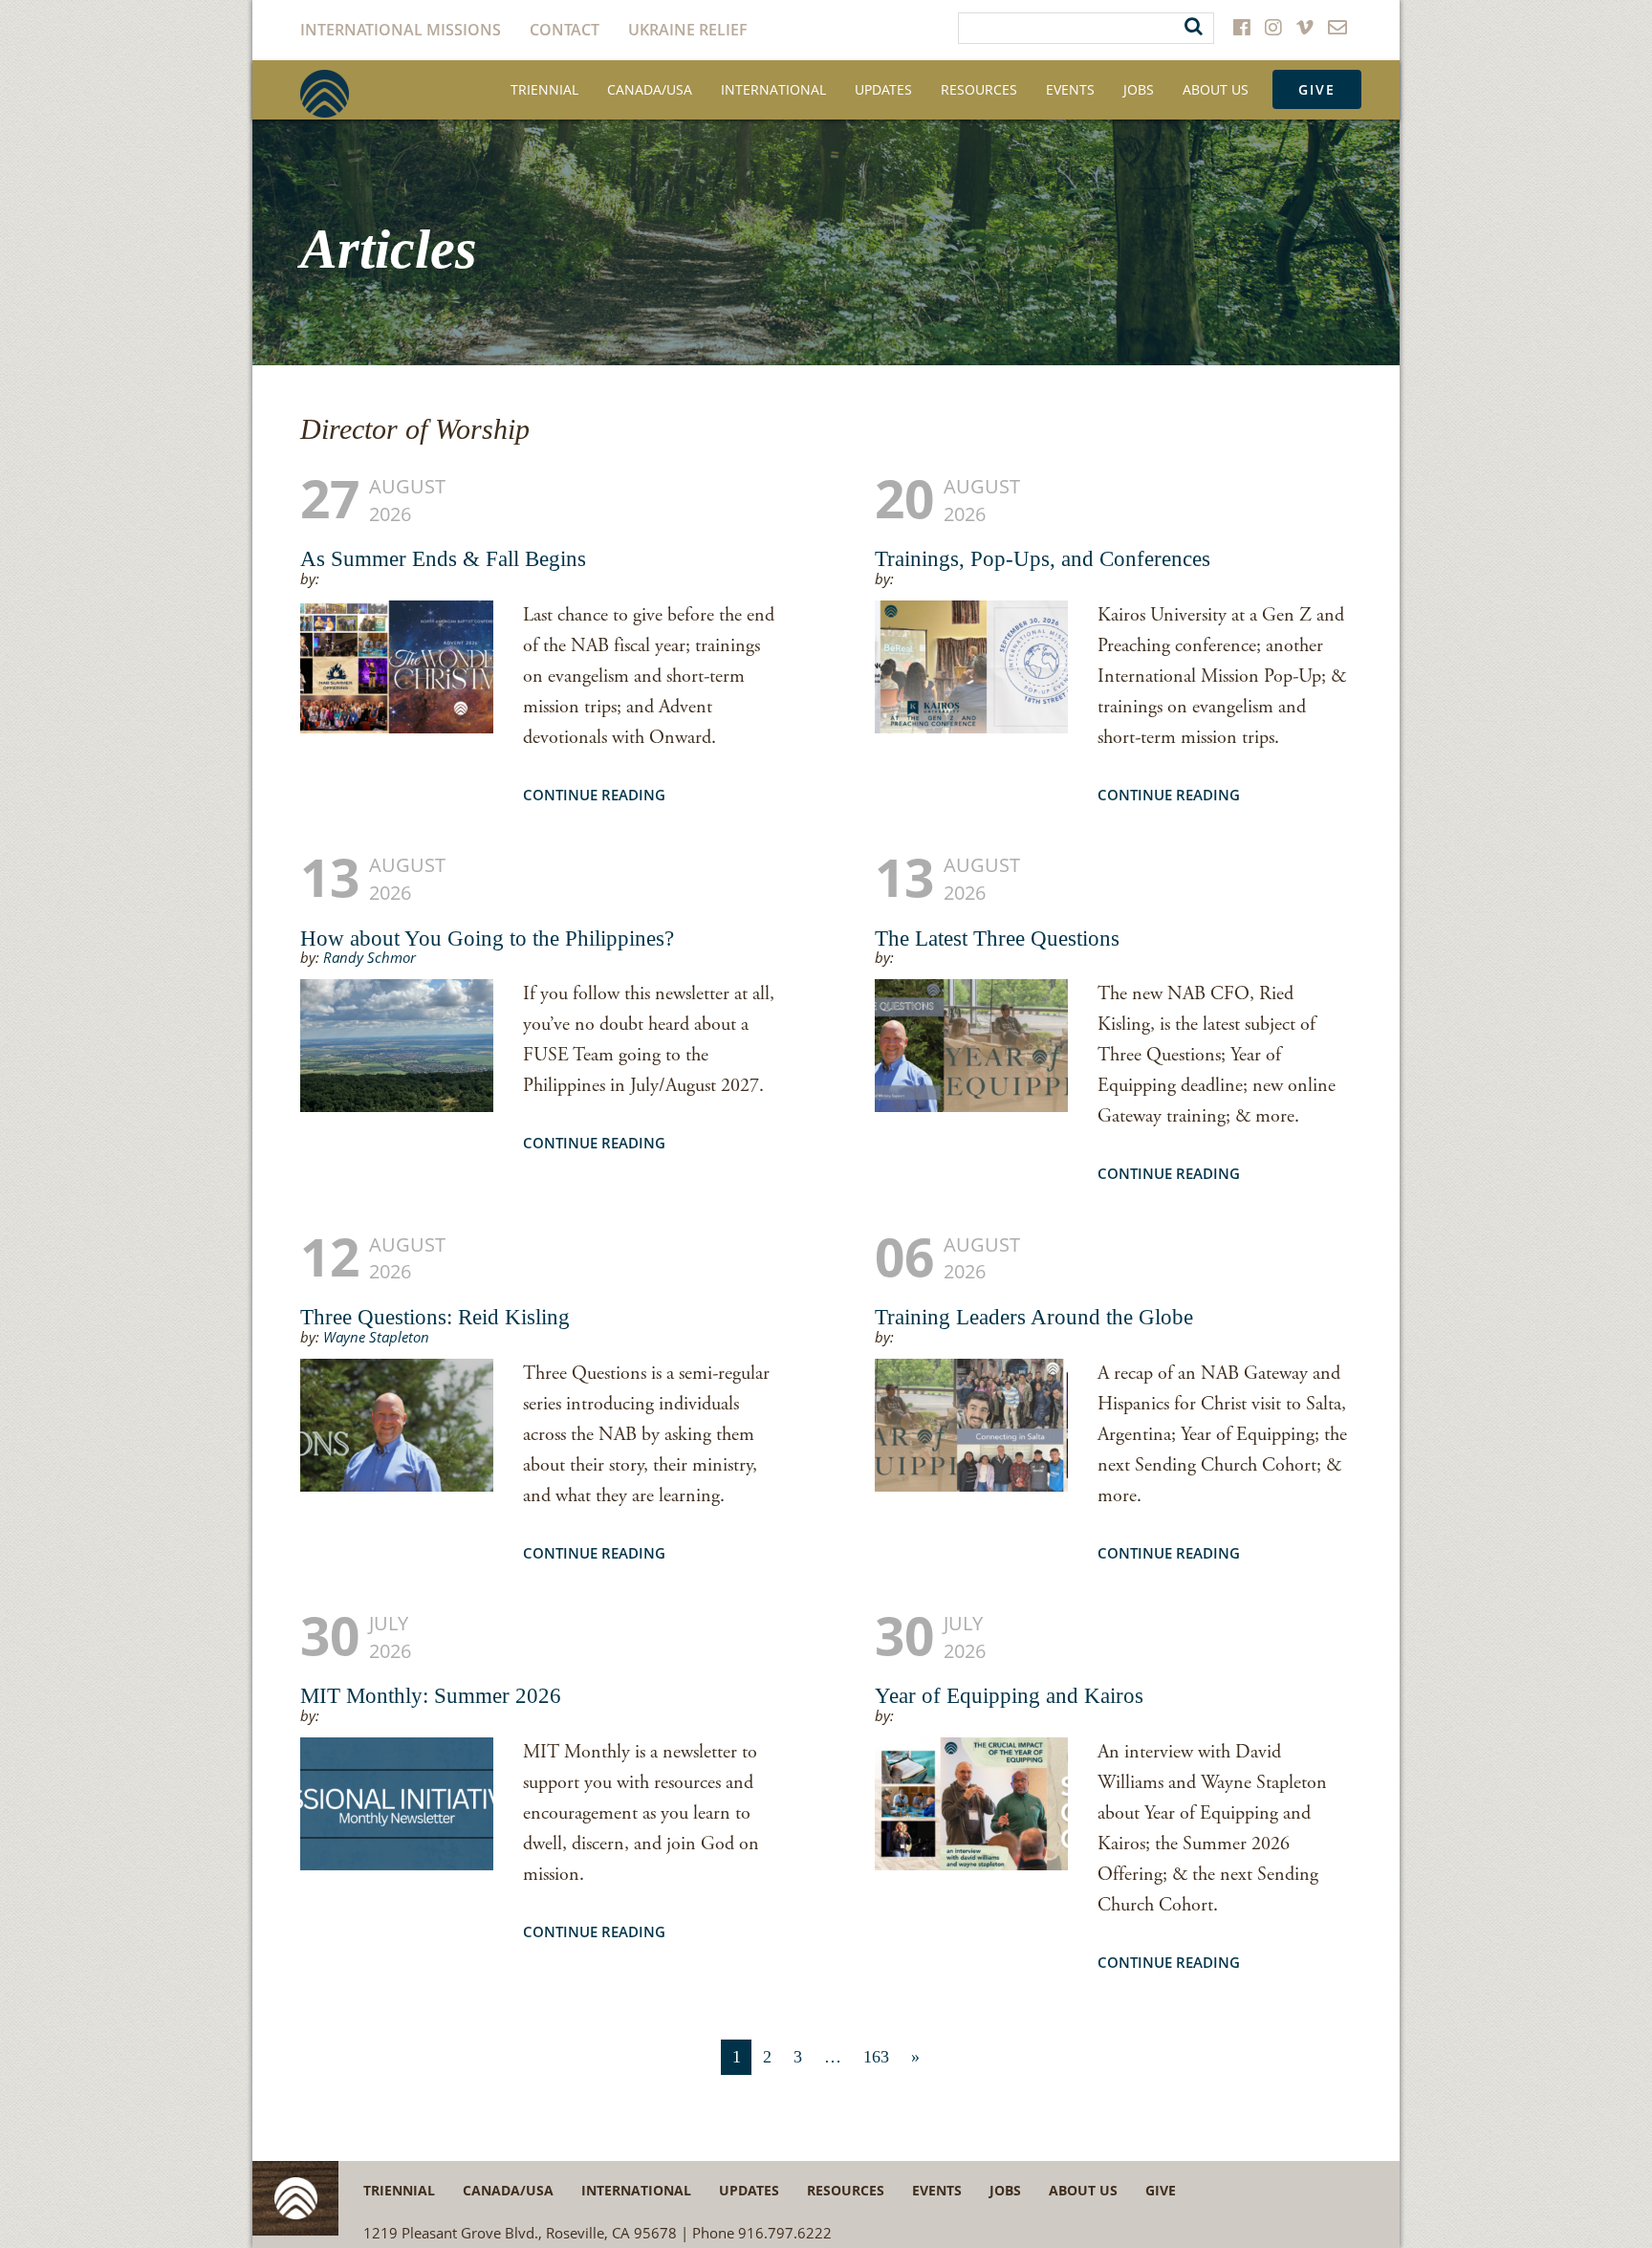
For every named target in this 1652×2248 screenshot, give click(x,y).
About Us (1216, 89)
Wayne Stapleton (376, 1337)
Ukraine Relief (688, 30)
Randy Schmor (370, 957)
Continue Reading (594, 795)
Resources (979, 89)
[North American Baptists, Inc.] (325, 94)
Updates (883, 89)
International (773, 89)
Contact (565, 30)
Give (1317, 89)
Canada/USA (650, 89)
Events (1070, 89)
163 (876, 2057)
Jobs (1139, 89)
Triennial (544, 89)
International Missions (401, 30)
